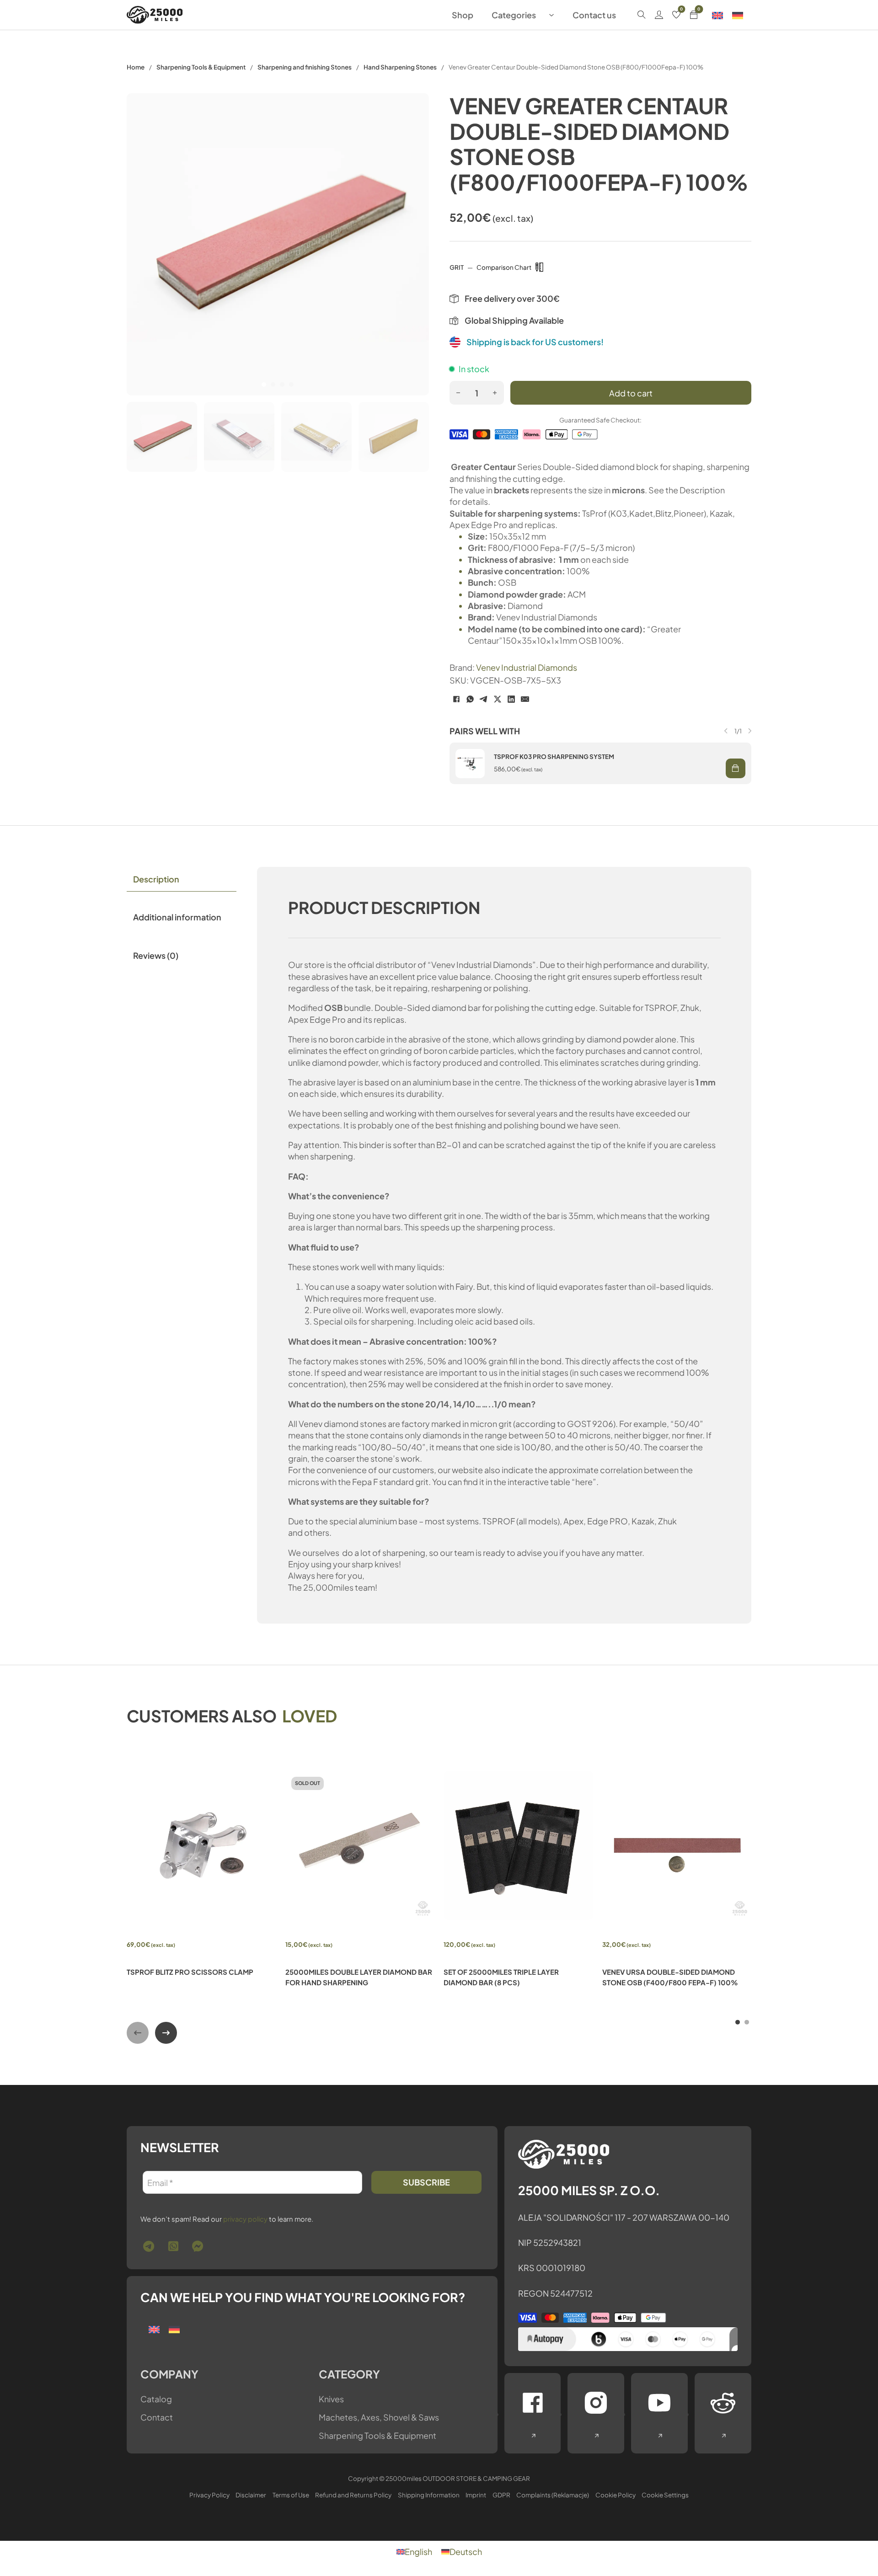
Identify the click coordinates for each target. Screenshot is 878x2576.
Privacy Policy (209, 2495)
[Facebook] (456, 699)
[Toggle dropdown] (551, 15)
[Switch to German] (738, 15)
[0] (676, 15)
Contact (157, 2417)
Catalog (156, 2399)
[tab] (264, 385)
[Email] (525, 699)
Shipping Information (429, 2495)
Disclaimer (251, 2495)
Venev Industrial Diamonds (527, 667)
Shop (463, 15)
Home (136, 67)
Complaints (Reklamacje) (553, 2495)
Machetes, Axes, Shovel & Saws (379, 2417)
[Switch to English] (717, 15)
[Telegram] (484, 699)
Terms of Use (291, 2495)
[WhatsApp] (470, 699)
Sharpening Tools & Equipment (201, 67)
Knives (331, 2399)
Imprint (476, 2495)
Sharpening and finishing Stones (305, 67)
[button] (736, 768)
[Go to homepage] (155, 15)
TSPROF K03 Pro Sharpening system (554, 756)
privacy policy (245, 2219)
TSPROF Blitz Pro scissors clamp (190, 1972)
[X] (498, 699)
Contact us (594, 15)
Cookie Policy (616, 2495)
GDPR (501, 2495)
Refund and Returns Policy (353, 2495)
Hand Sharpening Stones (400, 67)
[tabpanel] (504, 1245)
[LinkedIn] (511, 699)
